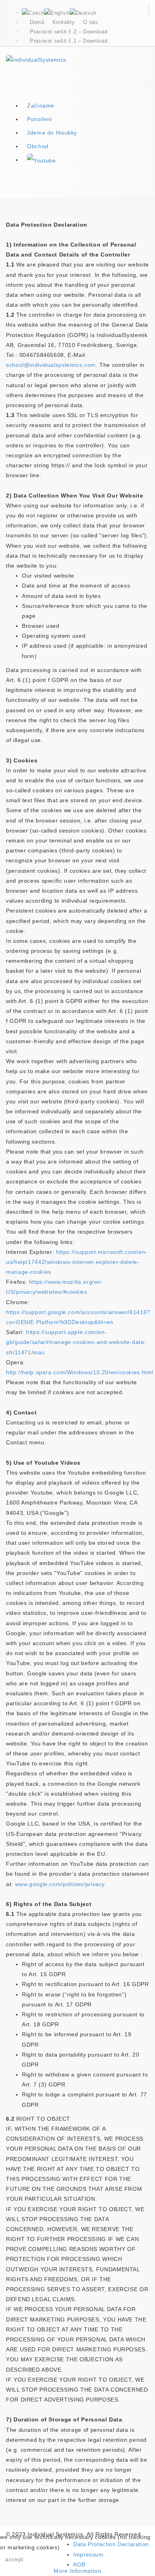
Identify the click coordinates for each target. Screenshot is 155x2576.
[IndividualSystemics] (36, 59)
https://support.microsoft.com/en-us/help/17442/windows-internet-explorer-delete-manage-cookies (77, 1262)
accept (14, 2559)
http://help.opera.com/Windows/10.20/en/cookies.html (80, 1372)
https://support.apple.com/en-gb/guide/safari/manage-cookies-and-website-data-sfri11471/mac (76, 1342)
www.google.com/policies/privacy (60, 1884)
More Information (77, 2571)
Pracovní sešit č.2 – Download (69, 32)
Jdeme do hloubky (52, 133)
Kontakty (64, 22)
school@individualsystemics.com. (52, 365)
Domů (37, 22)
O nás (91, 22)
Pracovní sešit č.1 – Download (69, 41)
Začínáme (41, 106)
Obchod (38, 146)
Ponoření (40, 119)
